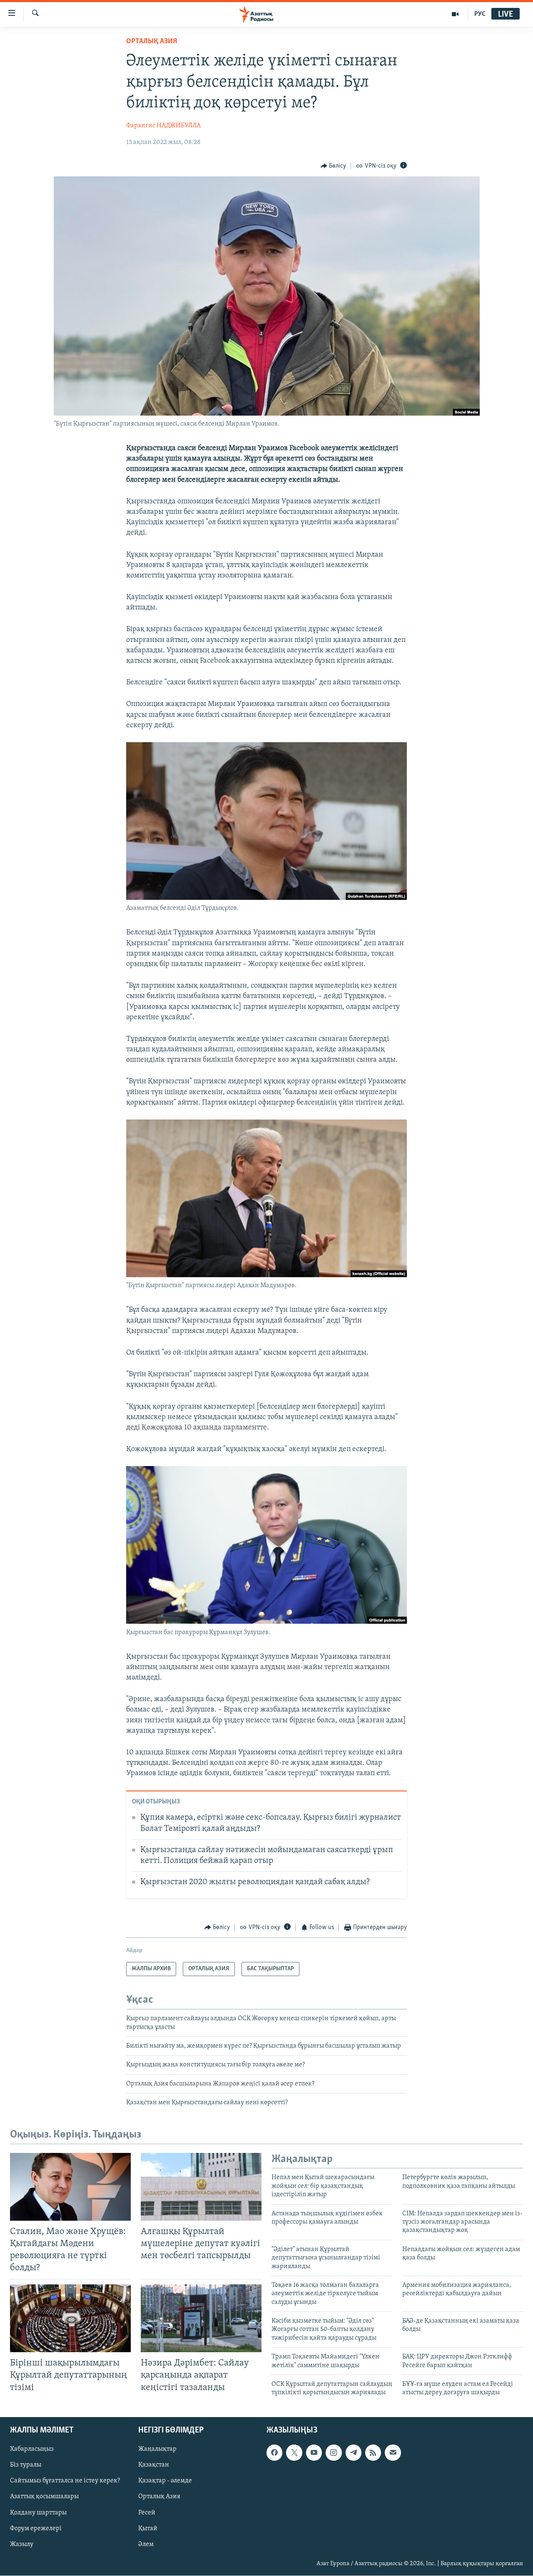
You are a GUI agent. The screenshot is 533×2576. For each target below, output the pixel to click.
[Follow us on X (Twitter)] (294, 2452)
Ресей (147, 2512)
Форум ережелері (36, 2528)
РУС (480, 14)
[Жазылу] (393, 2452)
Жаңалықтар (157, 2449)
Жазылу (22, 2544)
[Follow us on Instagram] (334, 2452)
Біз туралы (26, 2465)
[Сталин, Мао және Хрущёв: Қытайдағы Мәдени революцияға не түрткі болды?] (70, 2187)
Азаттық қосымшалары (44, 2497)
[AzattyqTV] (455, 14)
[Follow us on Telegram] (354, 2452)
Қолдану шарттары (38, 2512)
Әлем (146, 2544)
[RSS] (373, 2452)
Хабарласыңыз (32, 2449)
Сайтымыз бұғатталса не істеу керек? (65, 2481)
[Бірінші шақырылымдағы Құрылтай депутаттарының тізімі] (70, 2318)
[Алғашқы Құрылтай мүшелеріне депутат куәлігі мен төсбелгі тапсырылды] (201, 2187)
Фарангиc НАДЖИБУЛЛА (163, 126)
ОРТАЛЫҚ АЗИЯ (152, 42)
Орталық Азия (159, 2497)
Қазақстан (154, 2465)
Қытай (148, 2528)
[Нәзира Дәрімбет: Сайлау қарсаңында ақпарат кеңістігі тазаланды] (201, 2318)
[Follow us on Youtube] (314, 2452)
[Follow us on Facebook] (274, 2452)
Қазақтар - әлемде (165, 2481)
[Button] (334, 166)
